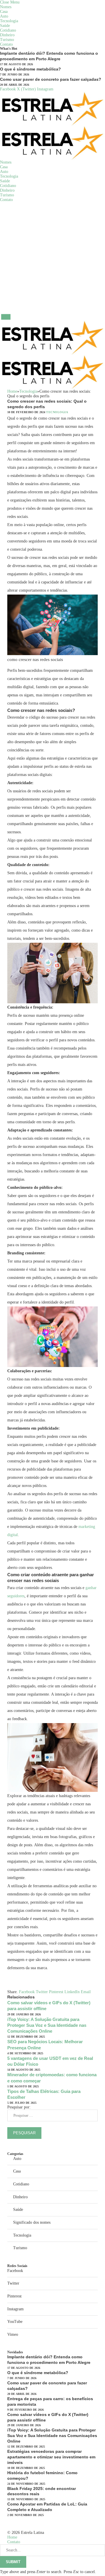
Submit (13, 2562)
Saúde (5, 26)
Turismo (7, 40)
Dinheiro (7, 35)
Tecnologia (9, 21)
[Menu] (6, 317)
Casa (4, 12)
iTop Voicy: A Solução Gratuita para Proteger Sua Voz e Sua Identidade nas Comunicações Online (47, 2025)
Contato (6, 44)
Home (12, 2537)
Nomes (6, 7)
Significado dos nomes (32, 2222)
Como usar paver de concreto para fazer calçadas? (51, 79)
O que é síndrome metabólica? (30, 69)
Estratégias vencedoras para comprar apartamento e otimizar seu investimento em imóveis (51, 2457)
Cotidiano (8, 30)
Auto (4, 16)
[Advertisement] (52, 258)
